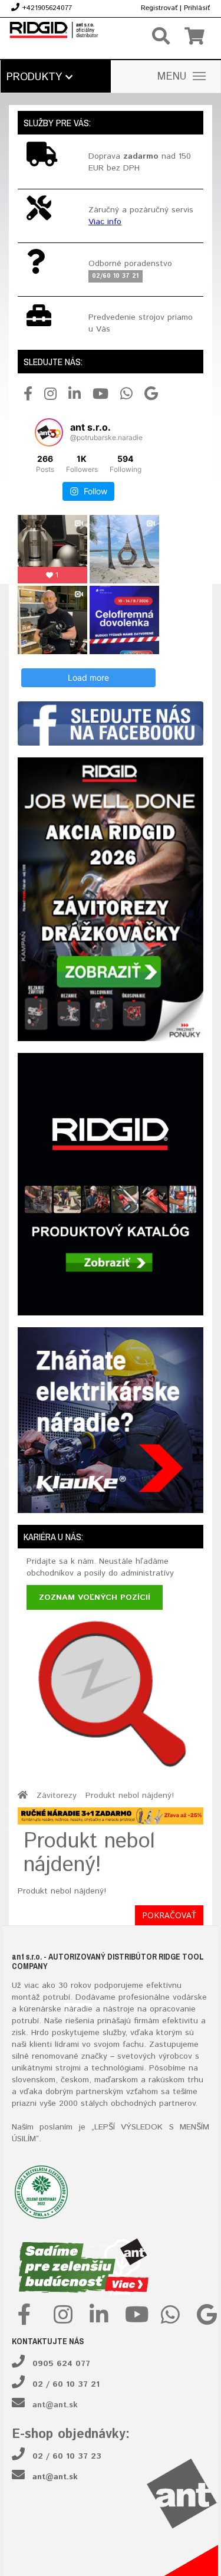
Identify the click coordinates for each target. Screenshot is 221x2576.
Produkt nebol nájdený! (130, 1796)
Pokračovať (169, 1915)
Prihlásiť (197, 8)
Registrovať (159, 8)
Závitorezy (57, 1796)
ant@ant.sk (55, 2405)
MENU (172, 77)
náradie (78, 2009)
